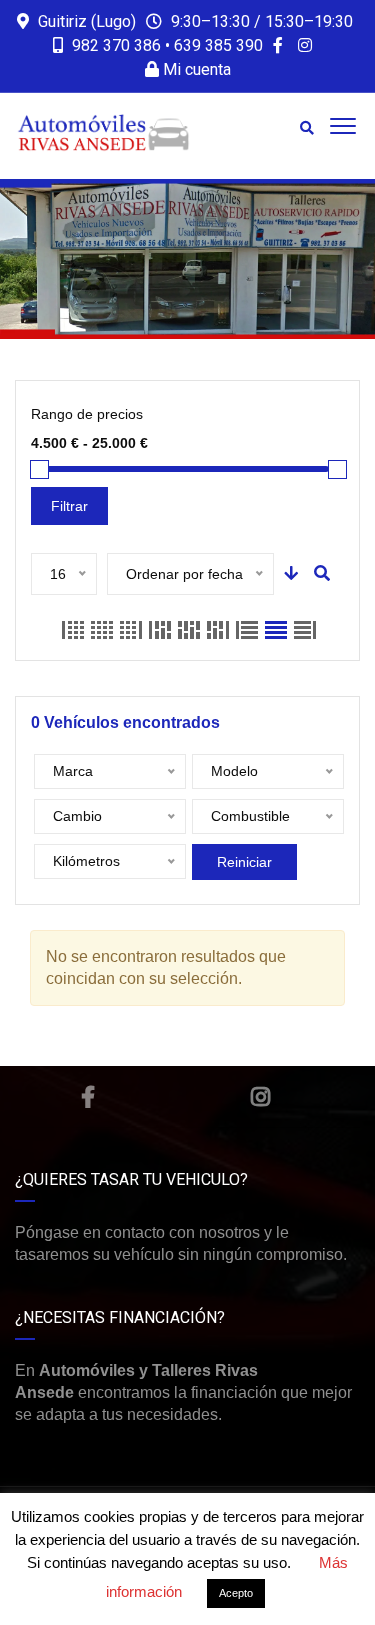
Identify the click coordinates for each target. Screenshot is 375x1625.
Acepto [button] (236, 1593)
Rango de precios (87, 414)
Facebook (88, 1097)
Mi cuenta (195, 69)
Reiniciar (244, 862)
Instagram (260, 1097)
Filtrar (69, 506)
